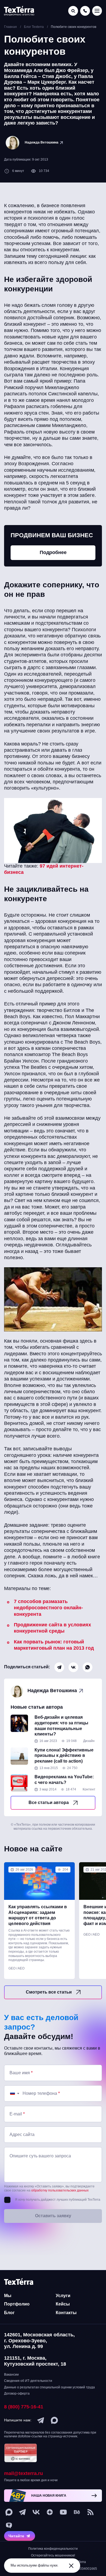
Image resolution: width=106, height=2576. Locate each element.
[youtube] (63, 2512)
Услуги (63, 2296)
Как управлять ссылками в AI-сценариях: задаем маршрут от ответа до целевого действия (38, 1915)
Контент (89, 1789)
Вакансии (11, 2375)
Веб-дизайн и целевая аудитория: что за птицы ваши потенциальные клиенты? (61, 1726)
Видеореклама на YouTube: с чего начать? (64, 1780)
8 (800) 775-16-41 (24, 2407)
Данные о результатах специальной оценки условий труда (49, 2387)
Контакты (66, 2313)
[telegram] (41, 2420)
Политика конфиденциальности (53, 2549)
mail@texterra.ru (24, 2473)
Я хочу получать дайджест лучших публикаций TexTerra (58, 2200)
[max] (54, 2420)
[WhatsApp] (88, 1667)
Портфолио (17, 2304)
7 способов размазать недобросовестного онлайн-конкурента (48, 1608)
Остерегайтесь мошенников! (53, 2555)
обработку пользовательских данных (60, 2190)
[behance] (77, 2512)
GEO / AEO (16, 1968)
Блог (9, 2313)
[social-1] (91, 2512)
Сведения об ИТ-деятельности (28, 2381)
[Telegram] (59, 1667)
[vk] (36, 2512)
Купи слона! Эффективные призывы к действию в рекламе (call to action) (64, 1756)
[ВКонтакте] (73, 1667)
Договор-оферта (17, 2393)
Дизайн (89, 1741)
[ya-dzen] (50, 2512)
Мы (8, 2296)
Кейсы (63, 2304)
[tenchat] (9, 2526)
